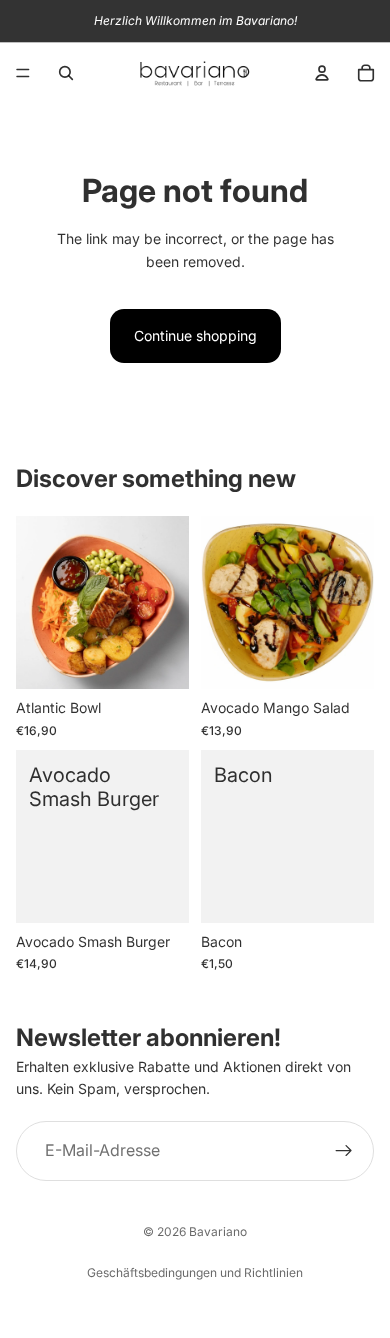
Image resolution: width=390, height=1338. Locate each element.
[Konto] (322, 73)
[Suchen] (66, 73)
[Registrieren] (344, 1151)
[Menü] (23, 73)
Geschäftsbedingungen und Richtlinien (195, 1272)
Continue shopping (195, 335)
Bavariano (218, 1231)
